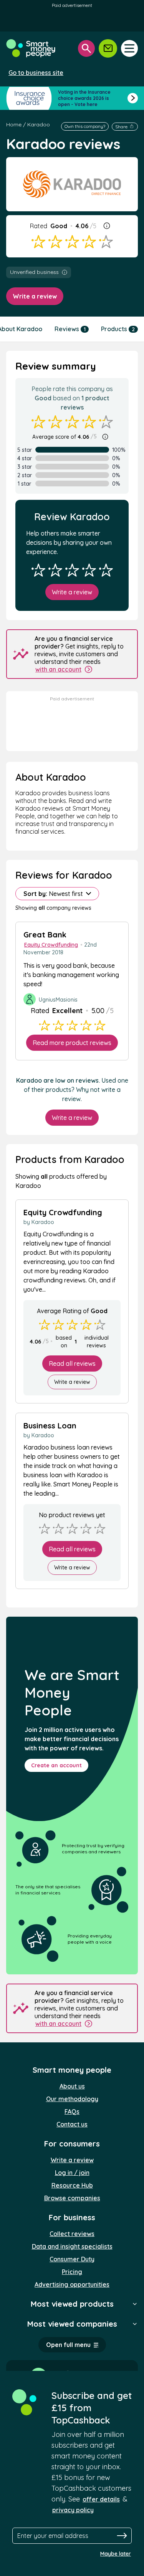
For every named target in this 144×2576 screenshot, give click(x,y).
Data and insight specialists (72, 2246)
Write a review (35, 296)
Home (14, 124)
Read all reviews (72, 1363)
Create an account (56, 1765)
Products (118, 329)
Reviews (70, 329)
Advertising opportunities (72, 2284)
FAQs (72, 2112)
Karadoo (39, 124)
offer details (101, 2499)
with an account (58, 669)
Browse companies (72, 2198)
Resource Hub (72, 2185)
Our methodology (72, 2099)
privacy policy (73, 2510)
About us (72, 2086)
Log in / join (72, 2173)
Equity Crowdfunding (51, 945)
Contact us (72, 2124)
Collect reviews (72, 2234)
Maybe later (116, 2554)
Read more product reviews (72, 1043)
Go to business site (36, 73)
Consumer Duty (72, 2259)
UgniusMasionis (58, 1000)
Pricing (72, 2272)
